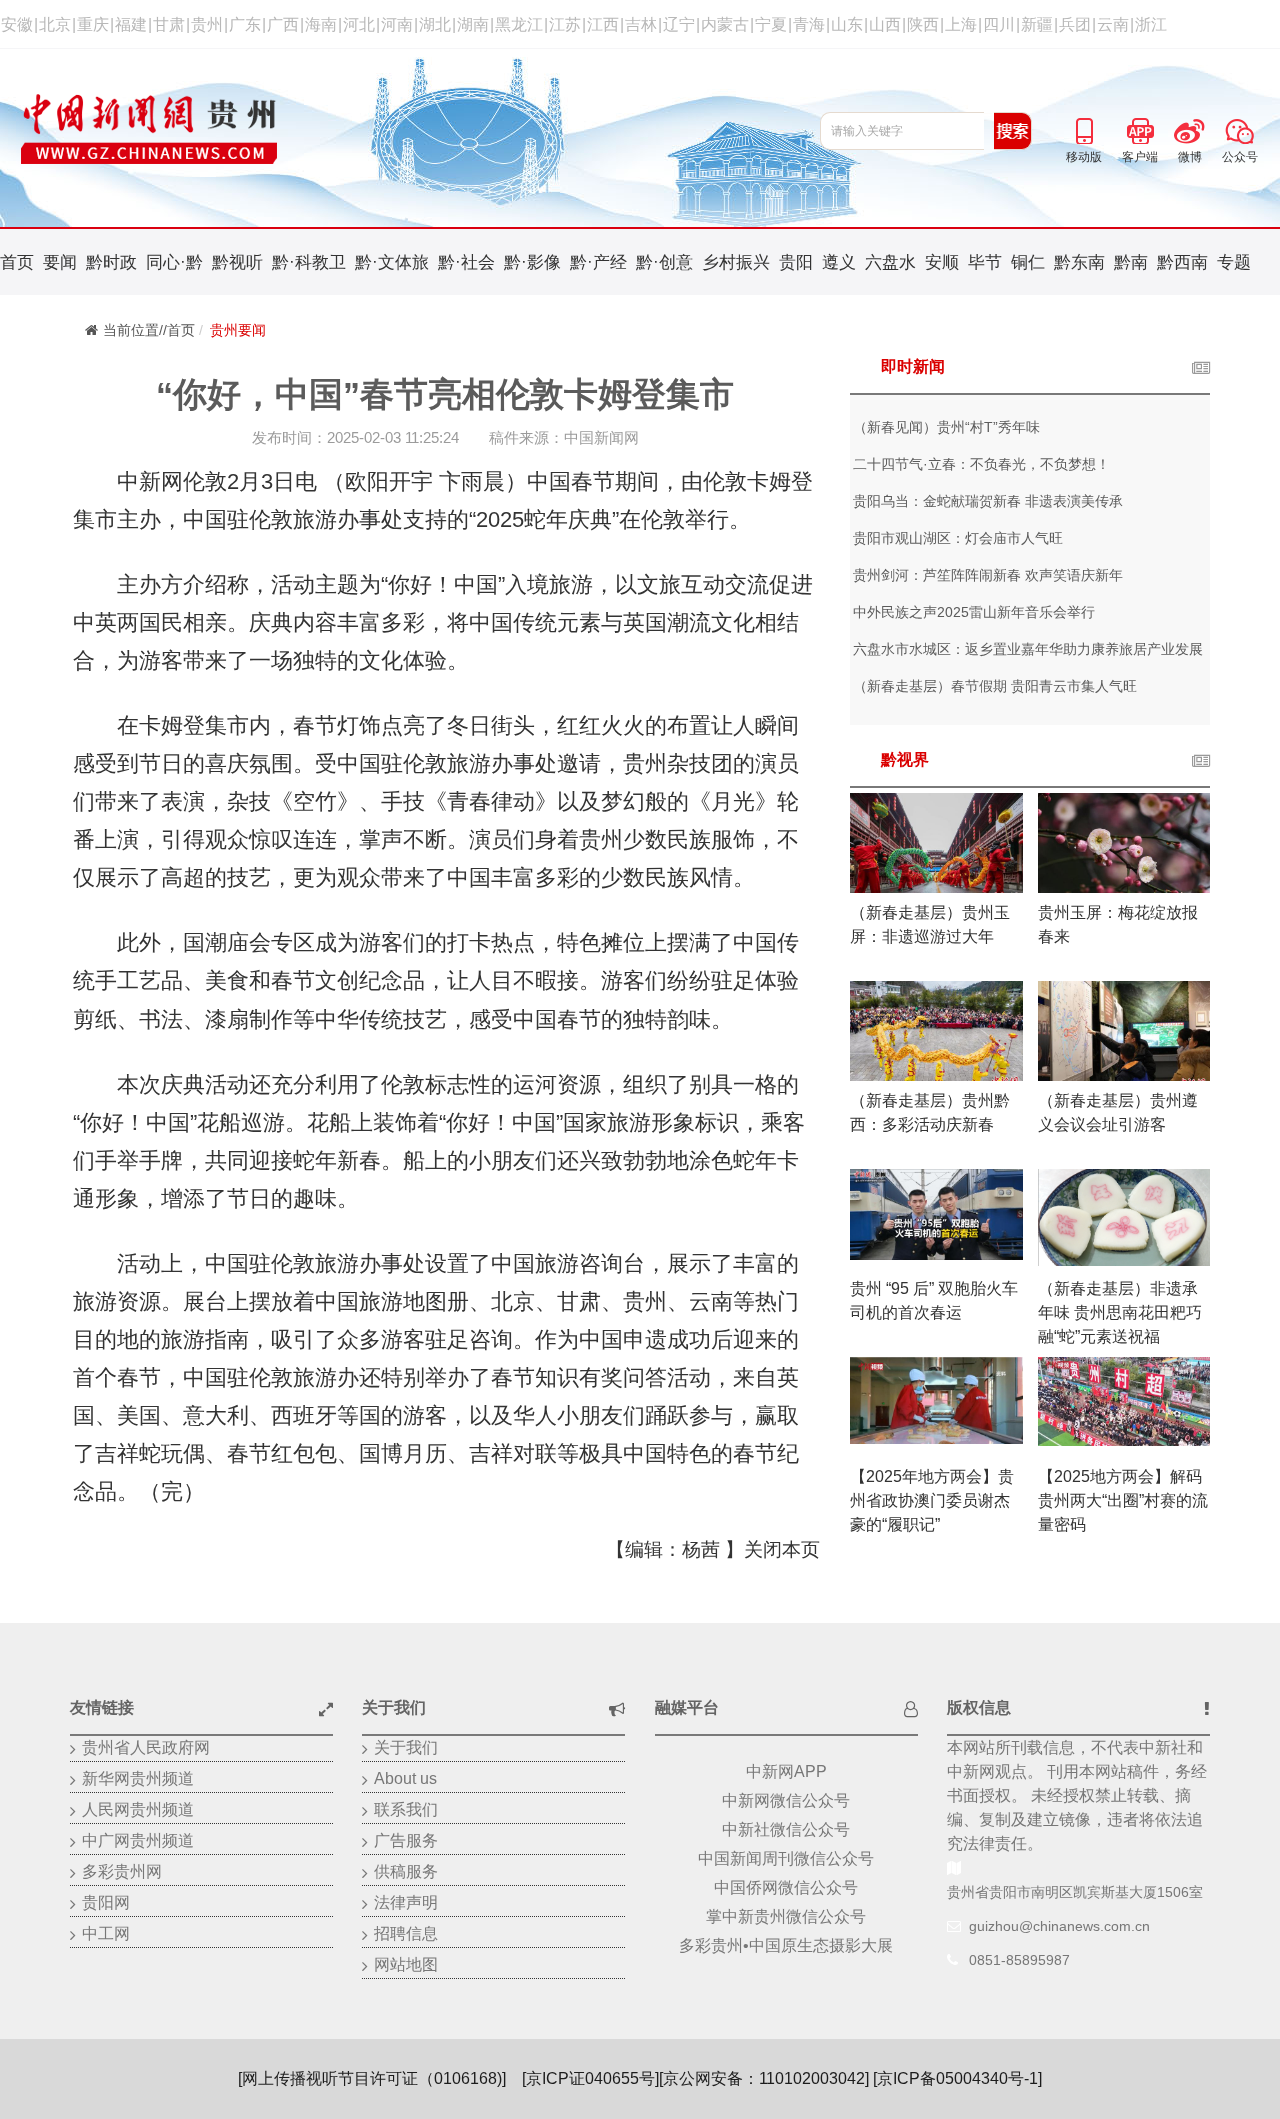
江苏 (565, 24)
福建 (131, 24)
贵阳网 (106, 1902)
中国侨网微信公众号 (786, 1887)
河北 (359, 24)
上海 (961, 24)
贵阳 (796, 262)
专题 (1234, 262)
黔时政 (111, 262)
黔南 (1131, 262)
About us (405, 1778)
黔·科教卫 (309, 262)
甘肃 (169, 24)
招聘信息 (406, 1933)
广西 (283, 24)
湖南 (473, 24)
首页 (17, 262)
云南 (1113, 24)
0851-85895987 (1019, 1960)
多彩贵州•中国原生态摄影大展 (786, 1945)
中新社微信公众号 (786, 1829)
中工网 (106, 1933)
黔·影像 (532, 262)
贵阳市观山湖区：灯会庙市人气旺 (958, 538)
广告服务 (406, 1840)
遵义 (839, 262)
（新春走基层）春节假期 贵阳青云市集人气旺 (995, 686)
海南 (321, 24)
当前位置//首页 (149, 330)
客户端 (1140, 128)
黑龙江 (519, 24)
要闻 (60, 262)
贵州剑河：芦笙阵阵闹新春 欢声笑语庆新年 (988, 575)
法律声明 (406, 1902)
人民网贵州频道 (138, 1809)
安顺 (942, 262)
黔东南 (1079, 262)
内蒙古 (725, 24)
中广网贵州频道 (138, 1840)
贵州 (207, 24)
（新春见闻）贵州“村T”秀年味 (946, 427)
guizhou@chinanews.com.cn (1059, 1926)
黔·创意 (664, 262)
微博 (1190, 128)
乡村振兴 (736, 262)
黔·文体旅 (392, 262)
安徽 (17, 24)
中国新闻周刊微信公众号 (786, 1858)
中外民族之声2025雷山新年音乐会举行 (974, 612)
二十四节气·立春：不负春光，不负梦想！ (981, 464)
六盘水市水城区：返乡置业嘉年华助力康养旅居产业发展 (1028, 649)
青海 (809, 24)
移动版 (1084, 128)
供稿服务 (406, 1871)
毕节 (985, 262)
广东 (245, 24)
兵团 (1075, 24)
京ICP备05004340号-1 (957, 2078)
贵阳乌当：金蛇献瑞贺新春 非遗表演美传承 (988, 501)
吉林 (641, 24)
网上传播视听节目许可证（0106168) (372, 2078)
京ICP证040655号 (590, 2078)
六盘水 (890, 262)
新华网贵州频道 (138, 1778)
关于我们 (406, 1747)
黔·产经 (598, 262)
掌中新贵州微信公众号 (786, 1916)
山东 (847, 24)
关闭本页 (782, 1549)
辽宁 (679, 24)
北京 (55, 24)
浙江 (1151, 24)
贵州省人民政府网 (146, 1747)
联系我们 (406, 1809)
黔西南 (1182, 262)
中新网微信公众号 (786, 1800)
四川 (999, 24)
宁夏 (771, 24)
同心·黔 (174, 262)
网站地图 (406, 1964)
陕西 (923, 24)
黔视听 (237, 262)
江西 (603, 24)
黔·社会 (466, 262)
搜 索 (1013, 131)
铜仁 (1028, 262)
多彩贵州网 (122, 1871)
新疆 (1037, 24)
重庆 (93, 24)
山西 (885, 24)
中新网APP (786, 1771)
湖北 (435, 24)
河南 (397, 24)
